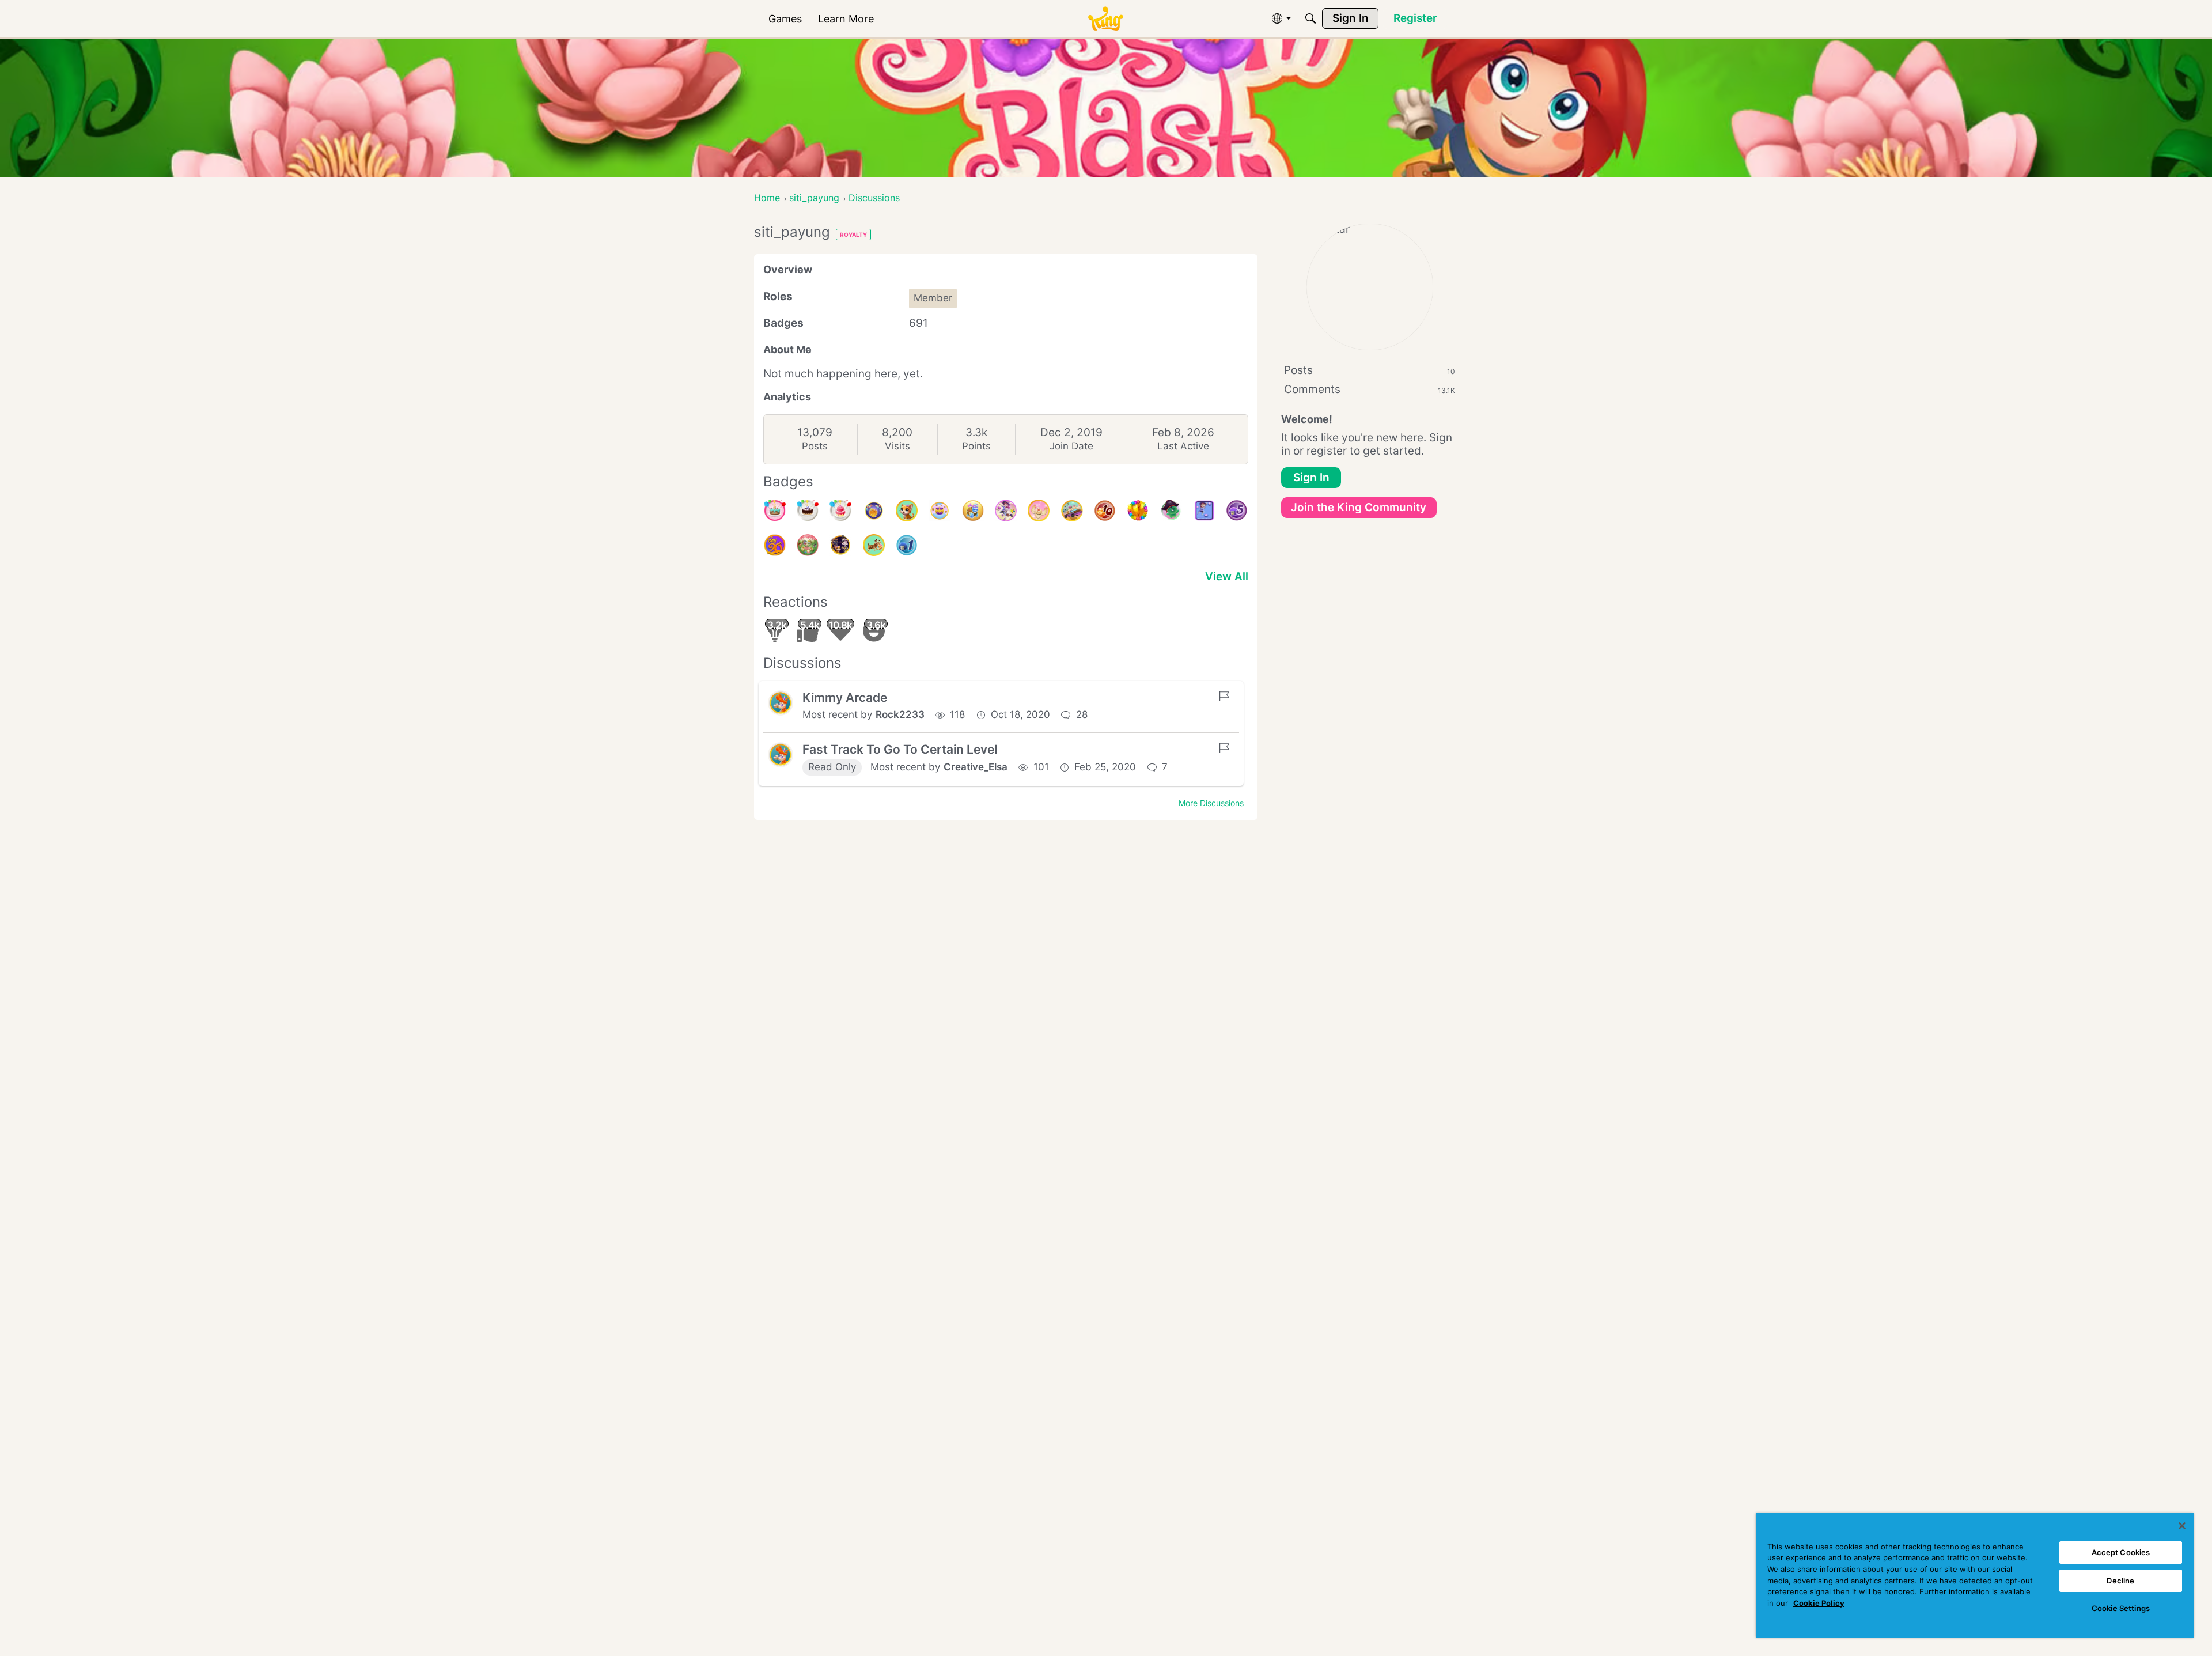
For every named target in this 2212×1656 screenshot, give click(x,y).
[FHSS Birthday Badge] (874, 511)
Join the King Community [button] (1359, 507)
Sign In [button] (1311, 477)
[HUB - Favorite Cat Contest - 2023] (840, 545)
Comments (1370, 389)
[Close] (2182, 1526)
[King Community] (1105, 19)
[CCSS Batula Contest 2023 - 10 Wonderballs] (1105, 511)
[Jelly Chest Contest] (940, 511)
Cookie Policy (1819, 1603)
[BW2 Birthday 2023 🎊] (1006, 511)
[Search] (1310, 18)
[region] (1975, 1575)
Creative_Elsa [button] (976, 767)
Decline (2120, 1581)
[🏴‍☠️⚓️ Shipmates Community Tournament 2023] (1171, 511)
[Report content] (1224, 696)
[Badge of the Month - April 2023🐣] (874, 545)
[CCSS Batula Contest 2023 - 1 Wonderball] (907, 545)
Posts (815, 446)
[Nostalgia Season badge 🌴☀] (1072, 511)
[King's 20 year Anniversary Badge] (775, 545)
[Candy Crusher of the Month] (1039, 511)
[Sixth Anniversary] (840, 511)
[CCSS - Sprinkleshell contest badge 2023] (973, 511)
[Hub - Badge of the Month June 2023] (907, 511)
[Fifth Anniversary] (808, 511)
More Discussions (1211, 803)
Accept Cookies (2121, 1552)
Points (976, 446)
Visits (897, 446)
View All (1227, 576)
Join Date (1071, 446)
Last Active (1183, 446)
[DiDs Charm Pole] (1138, 511)
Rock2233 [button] (900, 714)
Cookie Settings (2121, 1608)
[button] (781, 703)
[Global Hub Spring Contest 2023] (808, 545)
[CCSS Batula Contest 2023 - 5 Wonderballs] (1237, 511)
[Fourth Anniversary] (775, 511)
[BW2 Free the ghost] (1204, 511)
